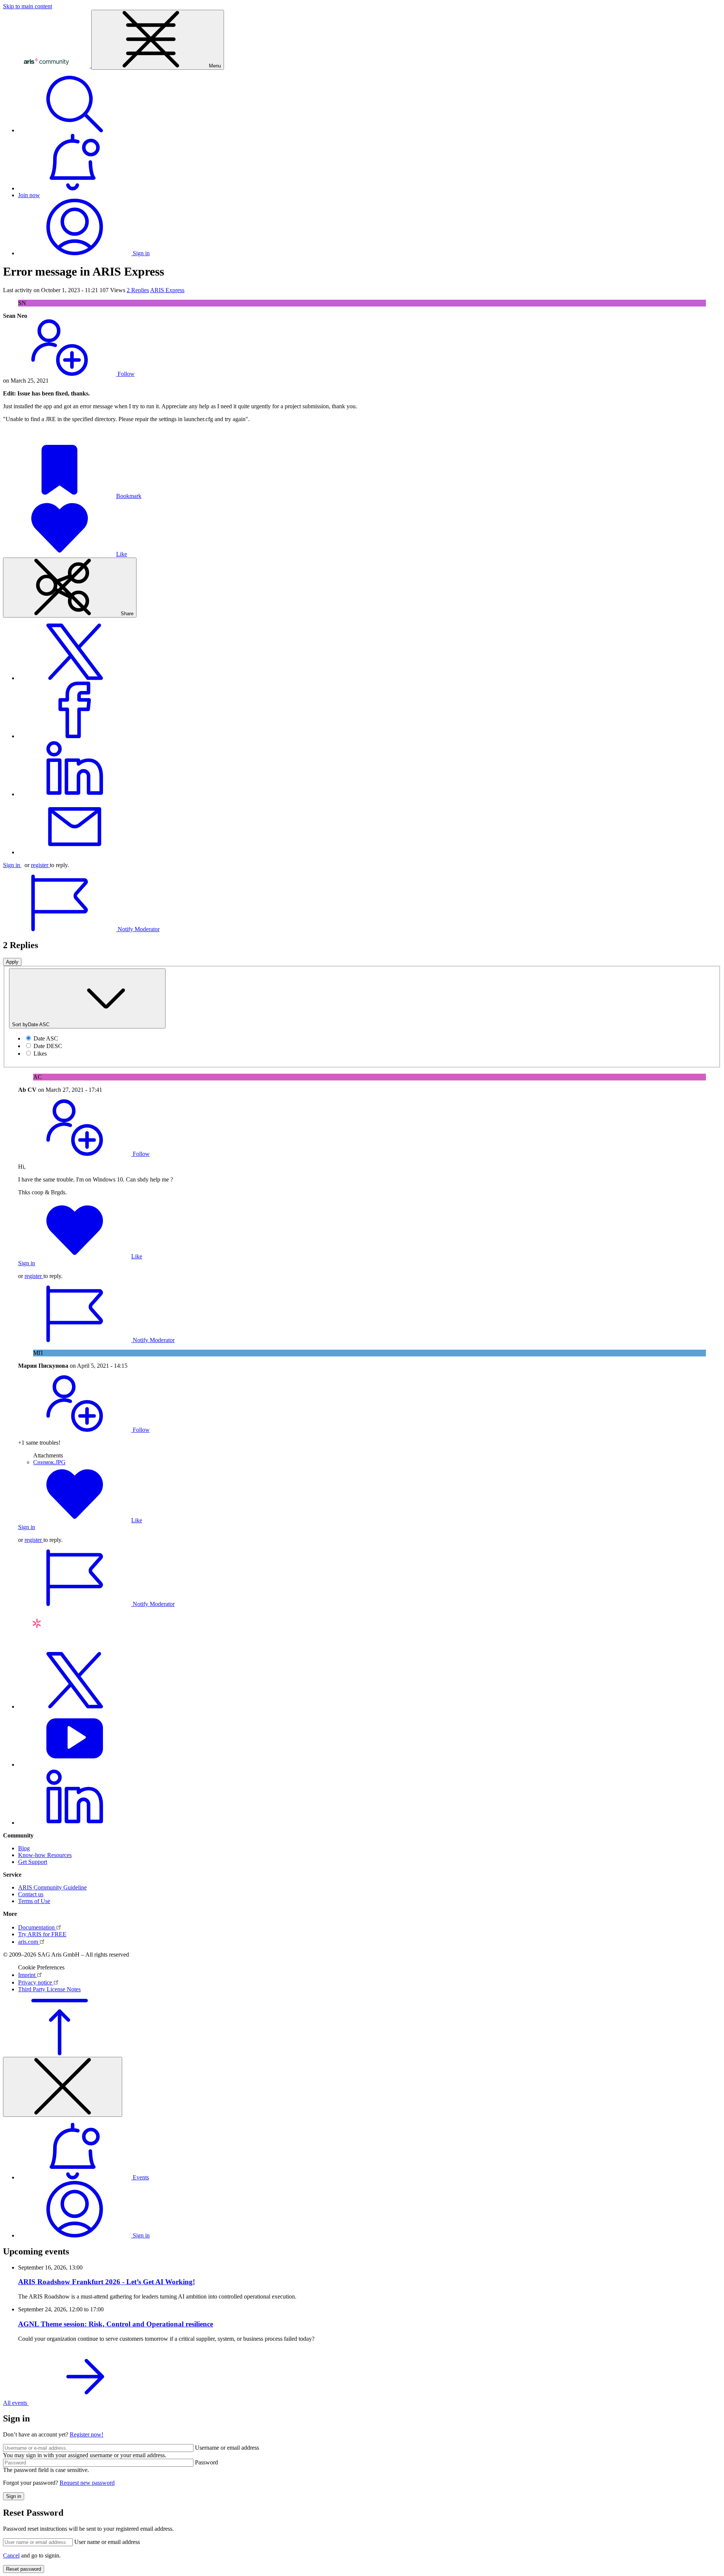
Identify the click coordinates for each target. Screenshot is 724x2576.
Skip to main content (28, 6)
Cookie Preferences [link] (41, 1967)
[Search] (75, 130)
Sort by (31, 1024)
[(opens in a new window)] (75, 678)
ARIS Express (167, 290)
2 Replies (138, 290)
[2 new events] (75, 188)
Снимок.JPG (49, 1462)
